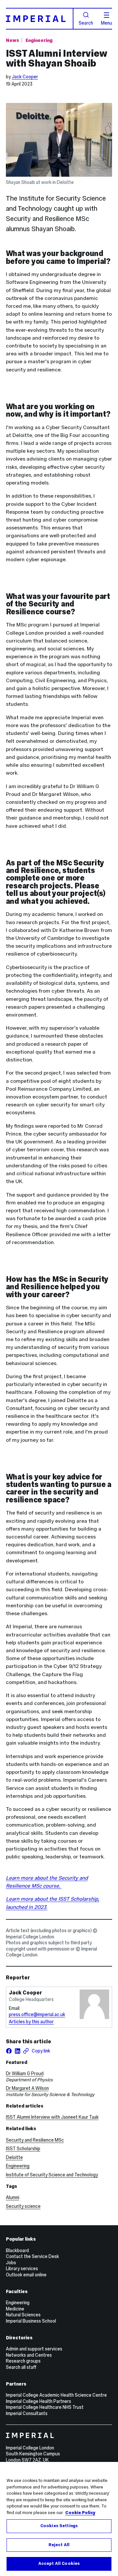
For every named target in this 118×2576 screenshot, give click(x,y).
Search (86, 23)
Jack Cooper (25, 77)
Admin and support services (34, 2349)
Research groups (23, 2361)
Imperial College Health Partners (39, 2401)
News (12, 40)
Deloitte (14, 2157)
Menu (107, 23)
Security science (23, 2206)
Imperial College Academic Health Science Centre (56, 2395)
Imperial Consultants (27, 2413)
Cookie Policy (80, 2513)
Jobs (11, 2263)
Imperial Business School (31, 2321)
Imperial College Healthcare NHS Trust (45, 2407)
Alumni (13, 2197)
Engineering (39, 40)
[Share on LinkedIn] (17, 2051)
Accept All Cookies (59, 2564)
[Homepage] (40, 19)
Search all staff (21, 2367)
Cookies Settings (59, 2526)
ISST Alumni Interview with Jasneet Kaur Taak (52, 2117)
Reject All (59, 2545)
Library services (22, 2269)
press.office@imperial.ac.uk (37, 2014)
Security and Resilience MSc (35, 2140)
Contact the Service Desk (32, 2256)
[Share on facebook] (9, 2051)
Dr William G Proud (25, 2073)
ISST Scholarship (23, 2149)
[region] (59, 2519)
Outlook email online (26, 2275)
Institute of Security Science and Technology (52, 2175)
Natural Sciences (23, 2315)
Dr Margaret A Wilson (27, 2088)
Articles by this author (31, 2022)
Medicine (15, 2309)
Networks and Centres (29, 2355)
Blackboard (17, 2250)
